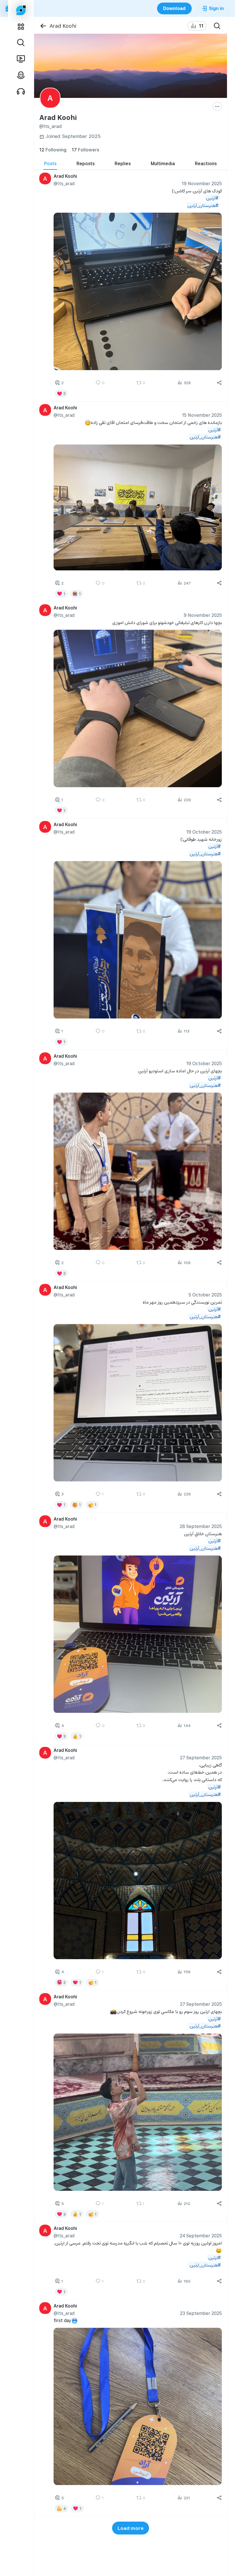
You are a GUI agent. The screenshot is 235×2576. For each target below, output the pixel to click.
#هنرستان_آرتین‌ (205, 1085)
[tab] (50, 163)
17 (85, 150)
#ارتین (214, 2257)
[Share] (219, 383)
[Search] (217, 26)
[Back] (43, 26)
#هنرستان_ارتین (205, 2265)
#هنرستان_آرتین (203, 205)
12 (53, 150)
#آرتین (212, 198)
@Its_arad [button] (64, 183)
